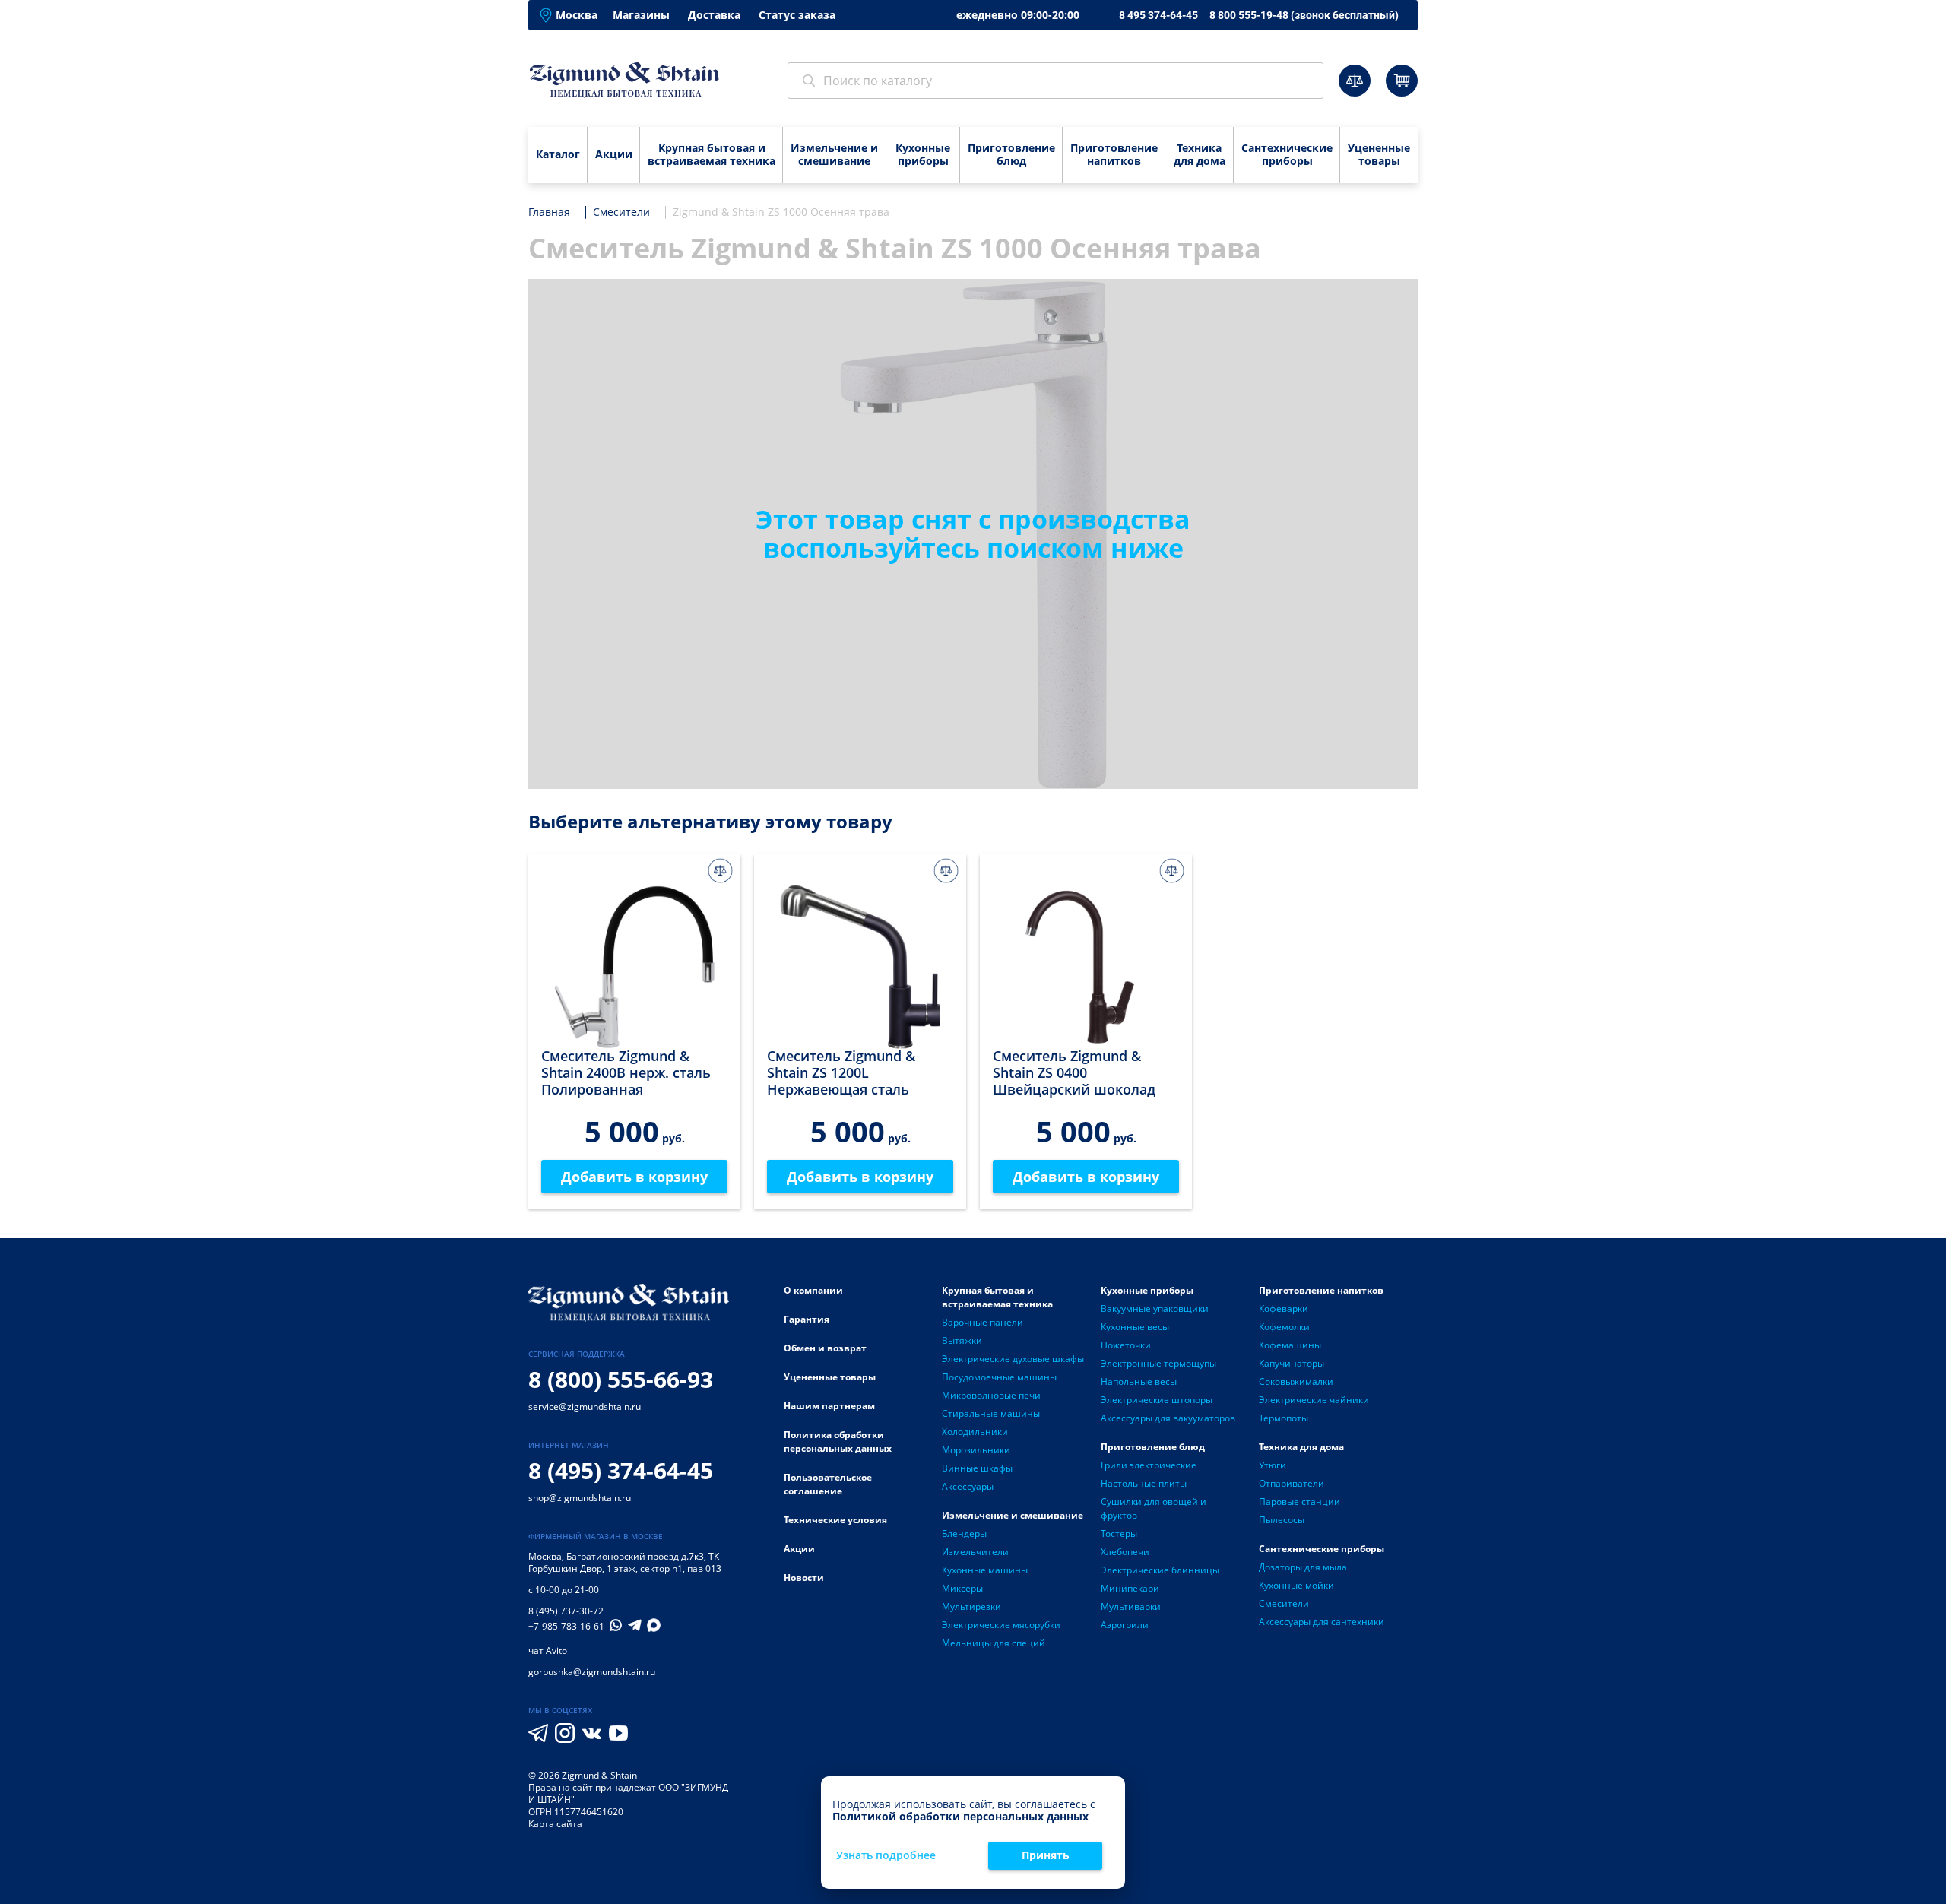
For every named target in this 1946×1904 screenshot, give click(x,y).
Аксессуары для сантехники (1322, 1622)
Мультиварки (1131, 1606)
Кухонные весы (1135, 1327)
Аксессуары (968, 1486)
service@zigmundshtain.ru (585, 1407)
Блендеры (964, 1533)
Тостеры (1119, 1533)
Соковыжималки (1296, 1381)
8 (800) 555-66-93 (621, 1379)
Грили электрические (1149, 1465)
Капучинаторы (1292, 1363)
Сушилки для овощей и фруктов (1154, 1508)
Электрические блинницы (1160, 1570)
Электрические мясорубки (1001, 1625)
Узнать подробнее (886, 1856)
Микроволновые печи (991, 1395)
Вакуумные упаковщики (1155, 1308)
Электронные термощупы (1158, 1363)
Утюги (1273, 1465)
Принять (1046, 1855)
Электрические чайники (1314, 1400)
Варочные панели (983, 1322)
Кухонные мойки (1296, 1585)
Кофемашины (1290, 1345)
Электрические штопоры (1157, 1400)
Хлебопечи (1125, 1552)
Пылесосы (1282, 1520)
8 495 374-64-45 (1158, 15)
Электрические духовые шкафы (1013, 1359)
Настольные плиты (1144, 1483)
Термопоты (1284, 1418)
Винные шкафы (977, 1468)
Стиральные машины (991, 1413)
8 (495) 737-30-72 (566, 1611)
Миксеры (962, 1588)
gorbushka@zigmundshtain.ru (592, 1672)
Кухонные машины (985, 1570)
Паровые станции (1299, 1502)
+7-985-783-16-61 (566, 1627)
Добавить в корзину (634, 1177)
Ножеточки (1126, 1345)
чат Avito (548, 1651)
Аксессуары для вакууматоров (1168, 1418)
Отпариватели (1292, 1483)
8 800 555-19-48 (1304, 15)
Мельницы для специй (994, 1643)
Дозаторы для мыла (1303, 1567)
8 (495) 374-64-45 (621, 1470)
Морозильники (976, 1450)
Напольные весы (1139, 1381)
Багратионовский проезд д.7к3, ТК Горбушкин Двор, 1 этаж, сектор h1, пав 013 (625, 1562)
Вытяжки (962, 1340)
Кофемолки (1284, 1327)
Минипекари (1130, 1588)
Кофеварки (1284, 1308)
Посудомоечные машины (999, 1377)
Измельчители (975, 1552)
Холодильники (975, 1432)
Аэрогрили (1125, 1625)
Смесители (1284, 1603)
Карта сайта (555, 1824)
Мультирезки (971, 1606)
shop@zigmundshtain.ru (580, 1498)
